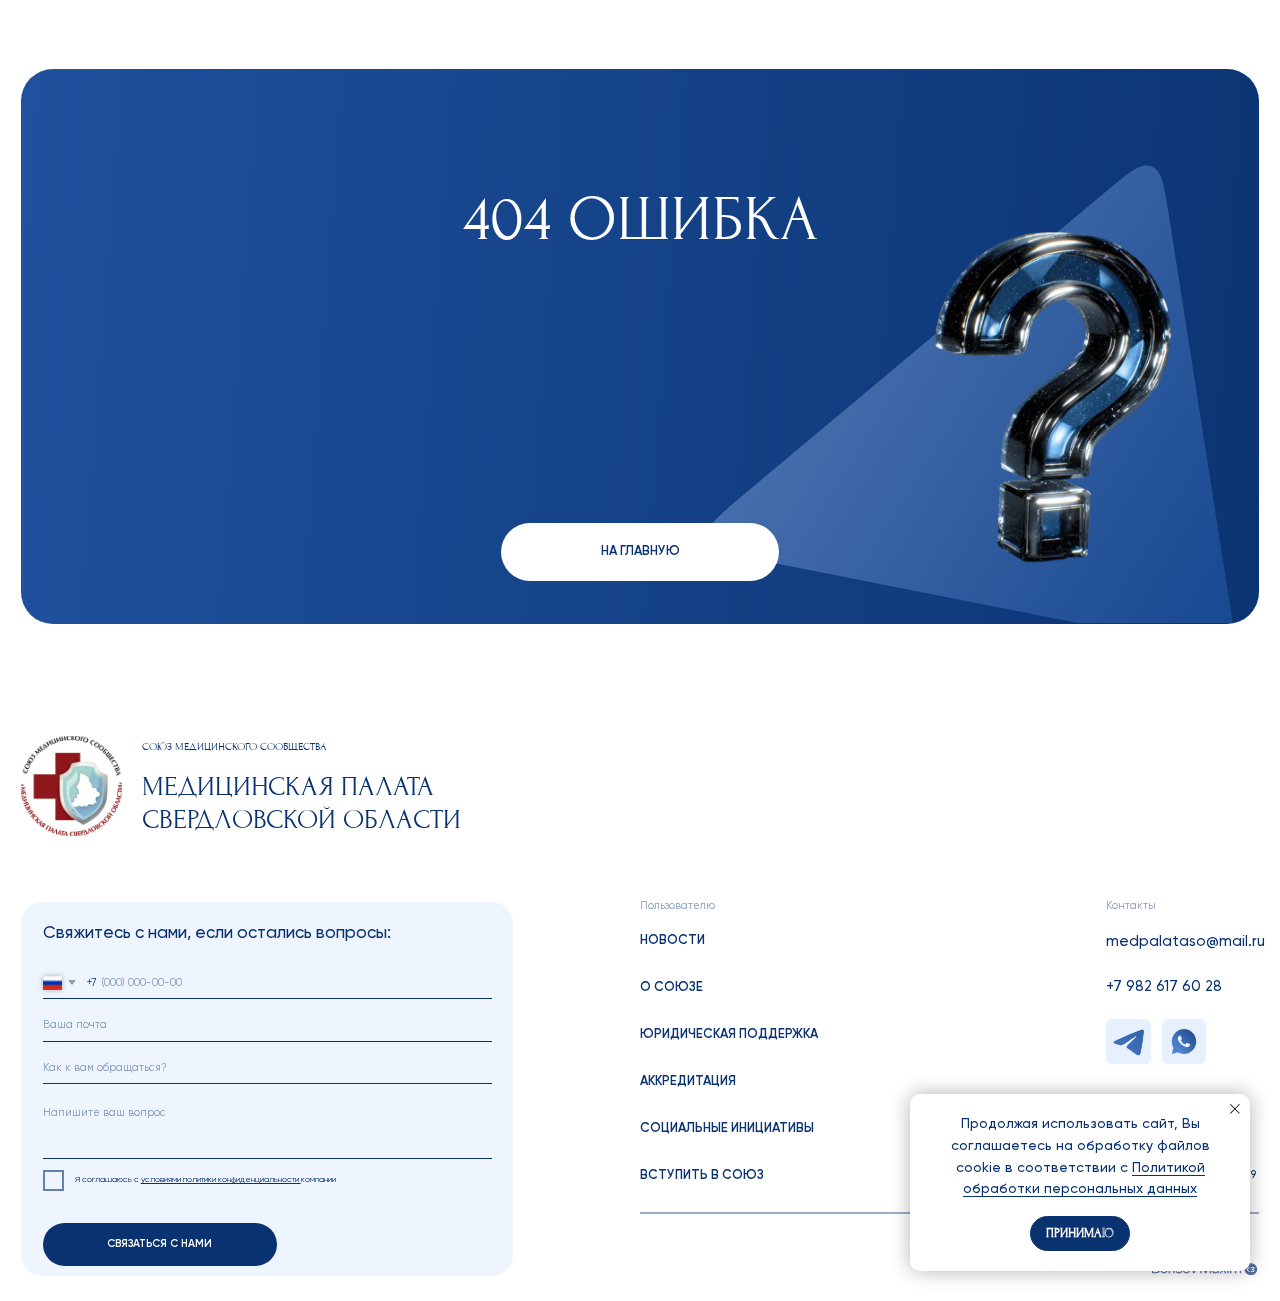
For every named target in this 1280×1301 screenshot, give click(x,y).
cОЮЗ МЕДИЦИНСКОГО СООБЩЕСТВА (234, 747)
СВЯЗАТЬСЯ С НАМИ (159, 1244)
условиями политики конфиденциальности (221, 1179)
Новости (672, 940)
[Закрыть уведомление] (1235, 1109)
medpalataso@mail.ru (1185, 941)
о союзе (671, 987)
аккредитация (688, 1081)
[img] (71, 786)
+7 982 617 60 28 (1164, 986)
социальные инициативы (727, 1128)
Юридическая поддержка (729, 1034)
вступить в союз (702, 1175)
